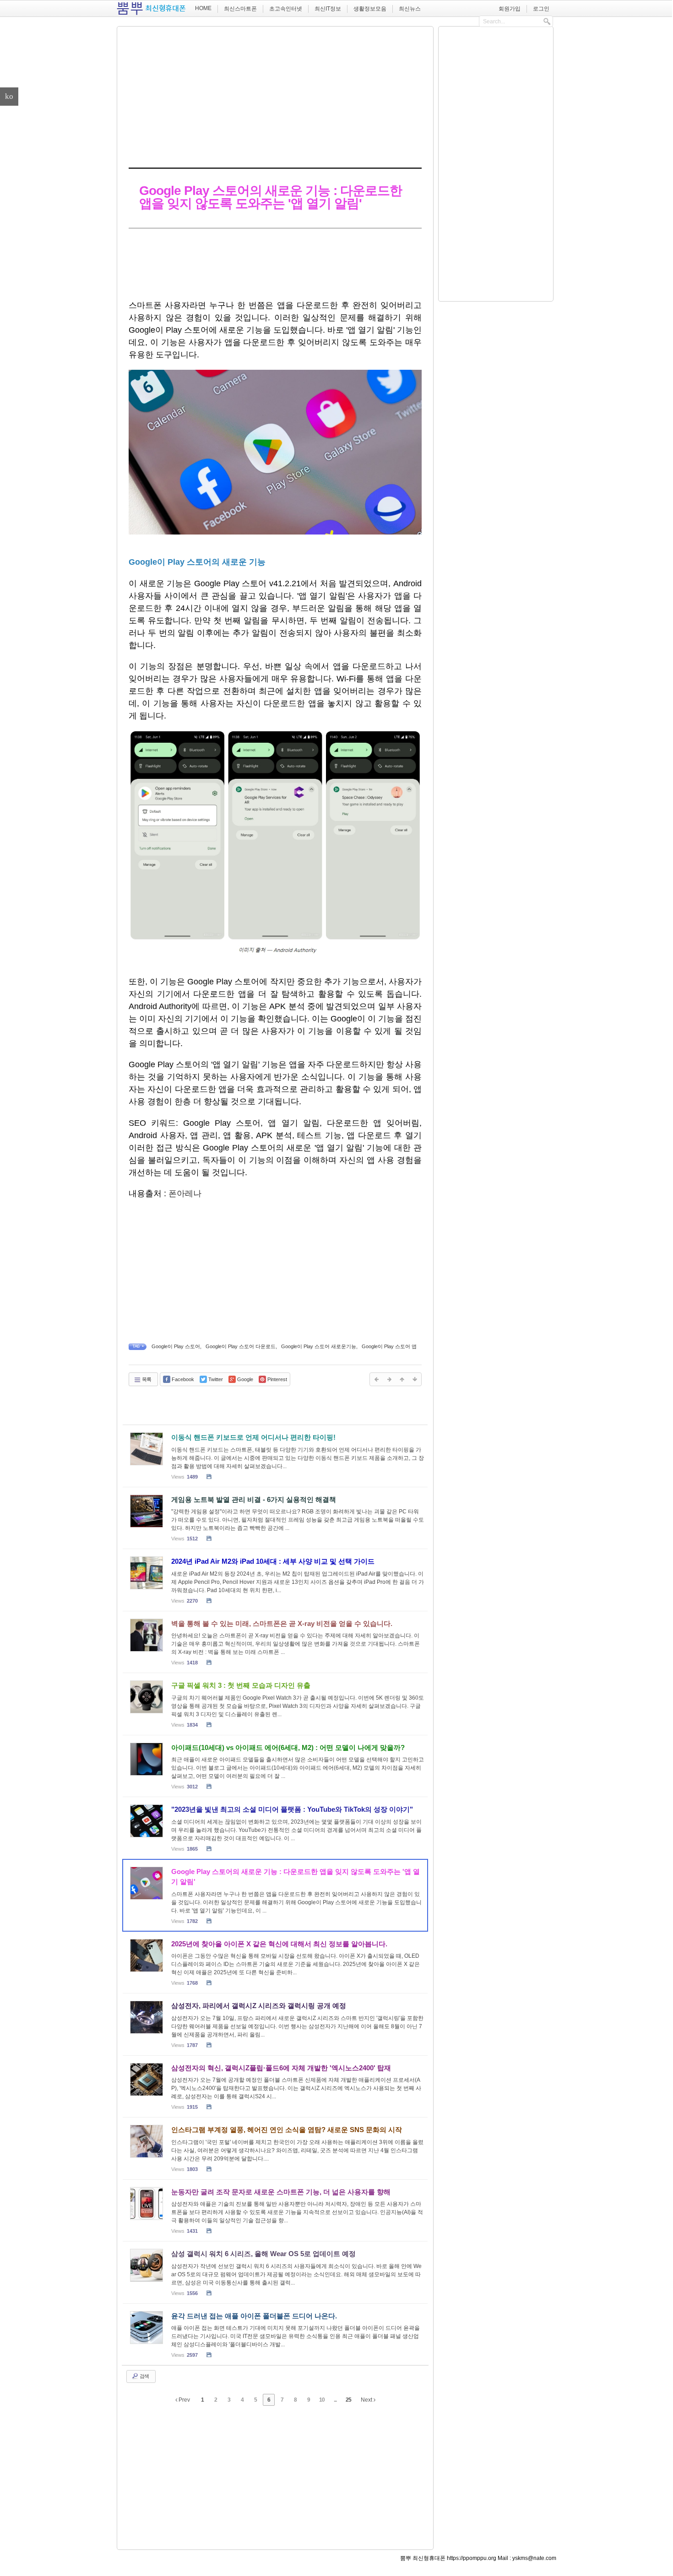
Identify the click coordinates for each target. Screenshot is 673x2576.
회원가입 (510, 9)
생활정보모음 (370, 9)
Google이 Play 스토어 (176, 1346)
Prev (184, 2400)
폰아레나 (185, 1193)
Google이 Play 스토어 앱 (389, 1346)
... (335, 2400)
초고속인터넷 (286, 9)
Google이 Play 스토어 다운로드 (241, 1346)
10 (322, 2400)
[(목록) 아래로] (415, 1379)
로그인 (541, 9)
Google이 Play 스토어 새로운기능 (319, 1346)
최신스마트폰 (240, 9)
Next (367, 2400)
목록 (146, 1379)
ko (9, 96)
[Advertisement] (275, 95)
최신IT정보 (328, 9)
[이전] (376, 1379)
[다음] (389, 1379)
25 (348, 2400)
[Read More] (275, 1456)
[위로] (402, 1379)
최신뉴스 (410, 9)
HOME (203, 8)
